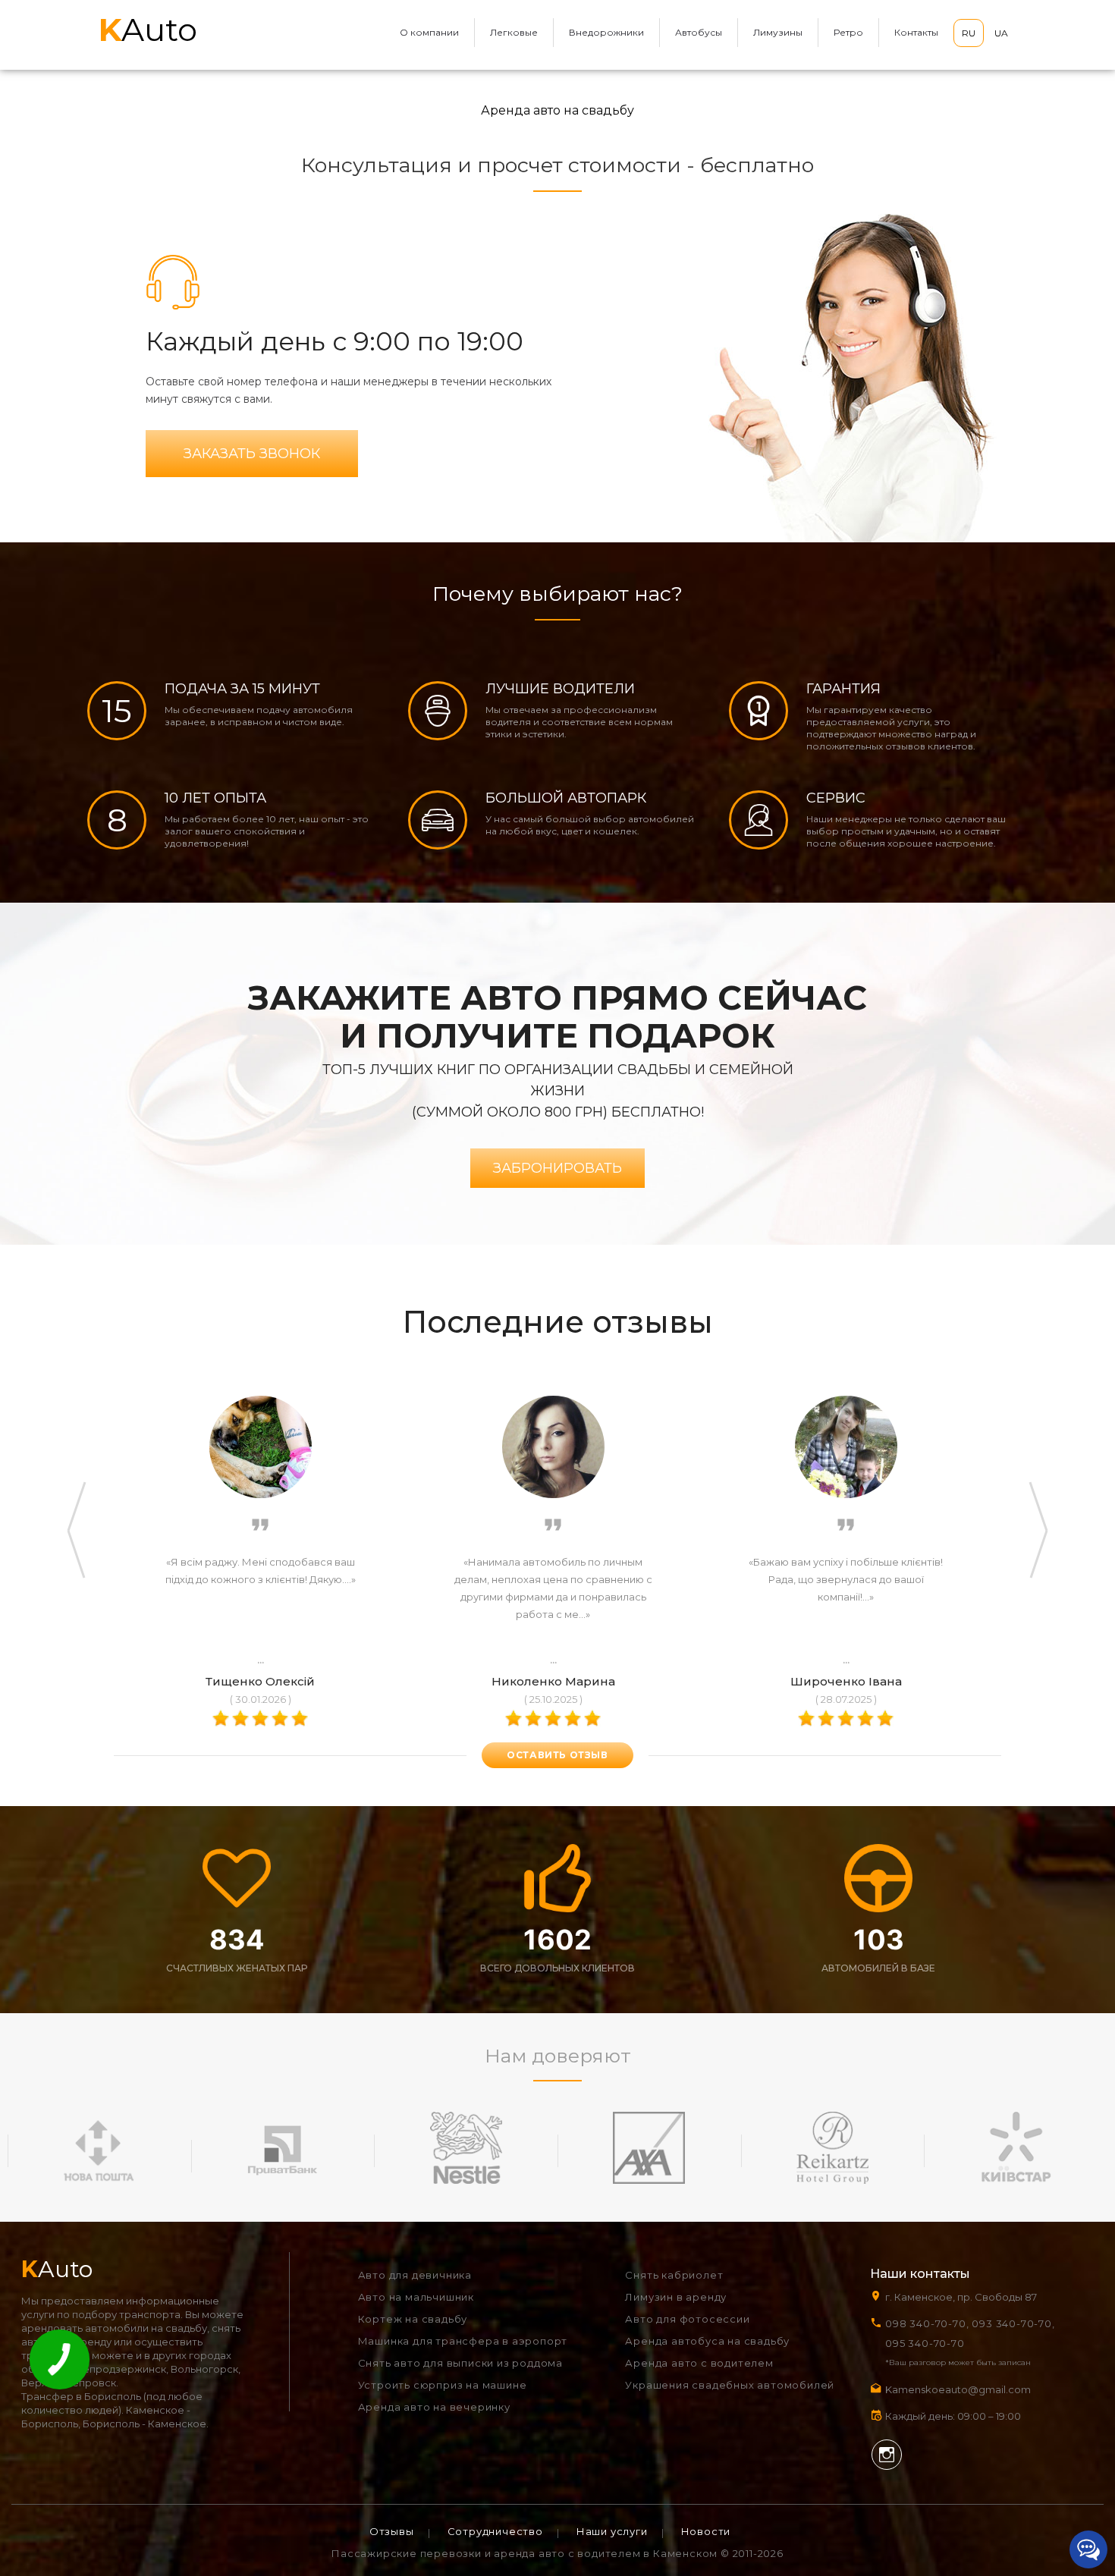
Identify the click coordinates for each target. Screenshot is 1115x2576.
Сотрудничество (495, 2531)
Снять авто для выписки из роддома (460, 2363)
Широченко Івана (846, 1681)
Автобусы (699, 32)
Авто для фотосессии (687, 2319)
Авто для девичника (415, 2275)
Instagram (887, 2455)
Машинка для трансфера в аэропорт (463, 2341)
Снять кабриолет (674, 2275)
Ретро (848, 32)
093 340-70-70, (1016, 2323)
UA (1001, 33)
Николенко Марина (553, 1681)
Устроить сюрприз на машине (443, 2385)
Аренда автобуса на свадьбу (707, 2341)
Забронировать (557, 1168)
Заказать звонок (252, 454)
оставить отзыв (557, 1755)
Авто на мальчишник (416, 2297)
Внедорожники (606, 32)
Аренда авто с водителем (699, 2363)
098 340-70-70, (927, 2323)
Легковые (514, 32)
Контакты (916, 32)
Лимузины (778, 32)
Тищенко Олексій (260, 1681)
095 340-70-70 (925, 2343)
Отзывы (392, 2531)
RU (969, 33)
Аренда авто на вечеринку (434, 2407)
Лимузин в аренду (676, 2297)
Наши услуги (612, 2531)
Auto (148, 30)
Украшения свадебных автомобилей (730, 2385)
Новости (706, 2531)
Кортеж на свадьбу (413, 2319)
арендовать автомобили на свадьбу (114, 2328)
